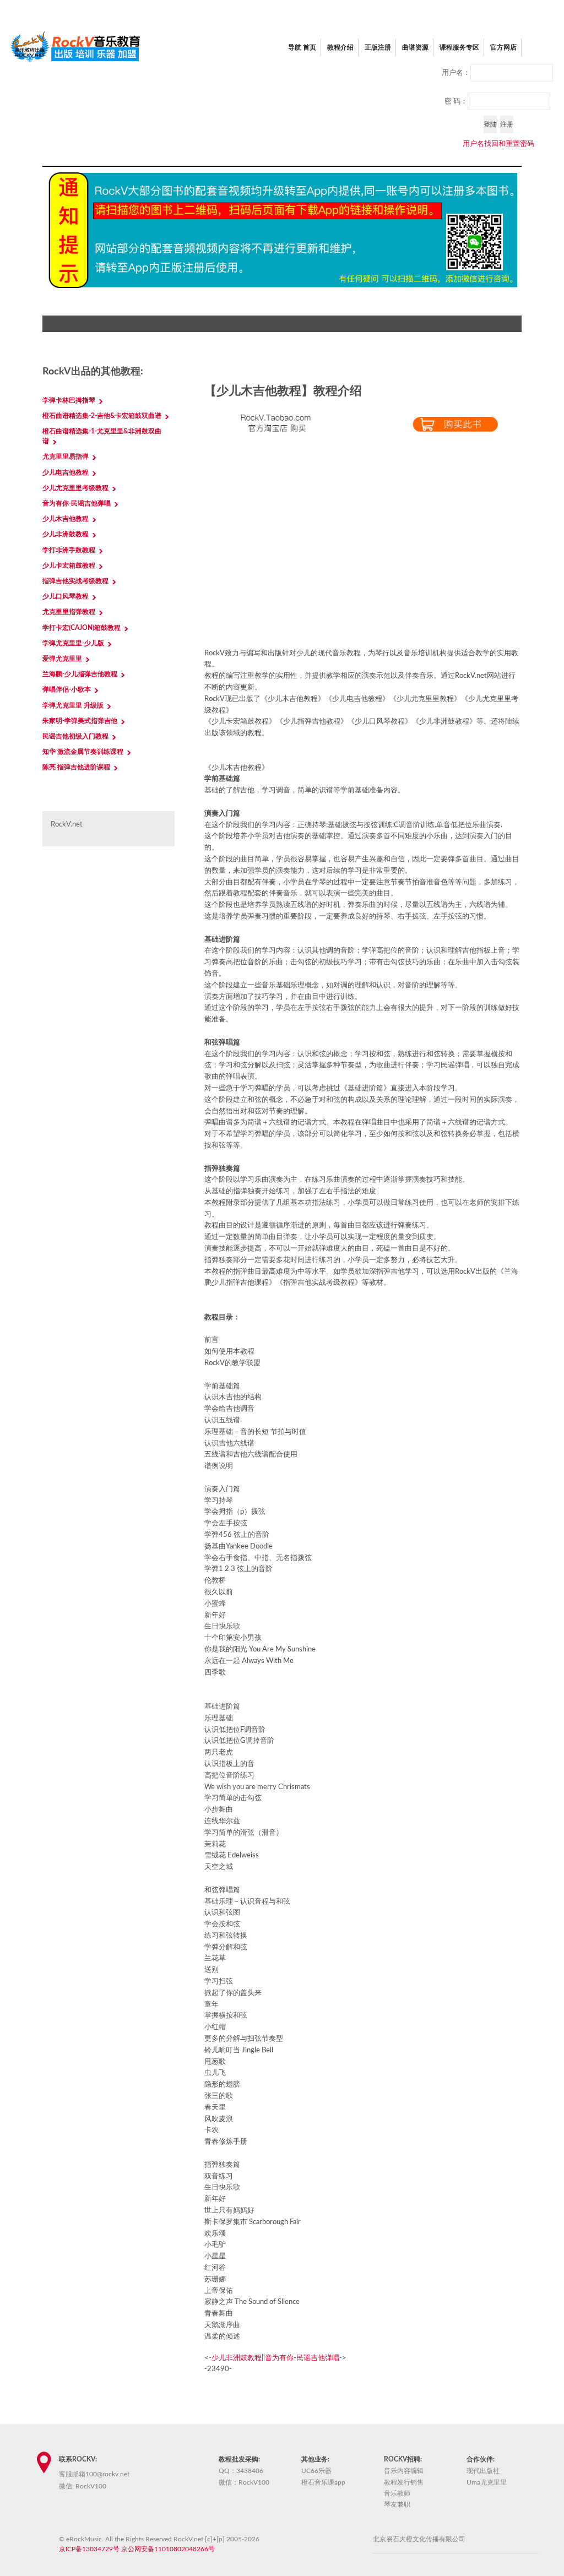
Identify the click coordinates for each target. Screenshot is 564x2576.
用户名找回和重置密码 (498, 144)
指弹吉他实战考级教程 (75, 581)
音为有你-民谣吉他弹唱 (302, 2358)
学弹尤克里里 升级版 (73, 705)
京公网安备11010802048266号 (168, 2549)
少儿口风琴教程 (66, 596)
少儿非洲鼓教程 (237, 2358)
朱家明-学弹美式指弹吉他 (80, 721)
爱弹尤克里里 (62, 659)
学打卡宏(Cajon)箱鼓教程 (82, 628)
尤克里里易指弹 (66, 456)
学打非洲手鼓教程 (69, 550)
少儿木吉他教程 (66, 519)
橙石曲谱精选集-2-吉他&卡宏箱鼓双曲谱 (102, 416)
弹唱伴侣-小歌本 (67, 689)
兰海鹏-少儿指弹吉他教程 (80, 674)
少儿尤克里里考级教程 (75, 488)
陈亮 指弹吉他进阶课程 (76, 767)
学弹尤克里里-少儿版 (73, 643)
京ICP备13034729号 (89, 2549)
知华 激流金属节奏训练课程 (83, 752)
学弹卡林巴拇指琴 (69, 400)
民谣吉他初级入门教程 (75, 736)
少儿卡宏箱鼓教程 (69, 566)
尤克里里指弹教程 (69, 612)
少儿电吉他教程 (66, 472)
